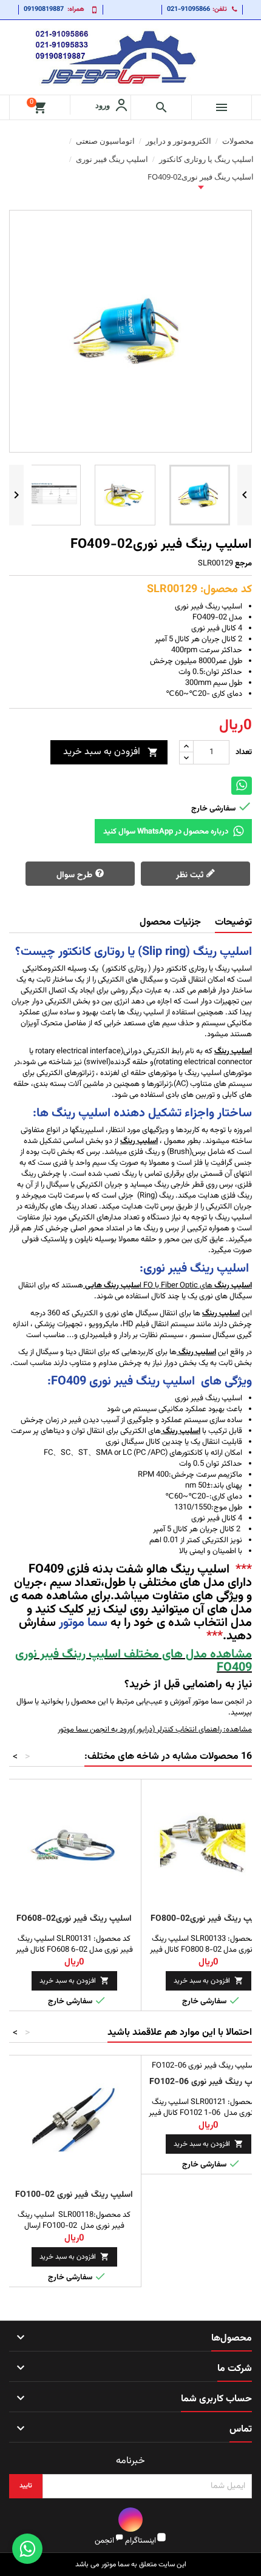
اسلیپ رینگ (196, 1352)
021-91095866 (188, 9)
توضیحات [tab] (233, 922)
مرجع (243, 564)
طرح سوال (76, 875)
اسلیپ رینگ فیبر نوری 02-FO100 (74, 2195)
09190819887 (44, 9)
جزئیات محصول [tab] (170, 922)
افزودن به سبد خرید (111, 752)
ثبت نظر (191, 875)
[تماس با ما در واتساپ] (27, 2549)
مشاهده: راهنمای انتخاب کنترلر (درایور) (192, 1730)
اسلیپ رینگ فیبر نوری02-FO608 (74, 1919)
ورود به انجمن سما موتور (95, 1730)
